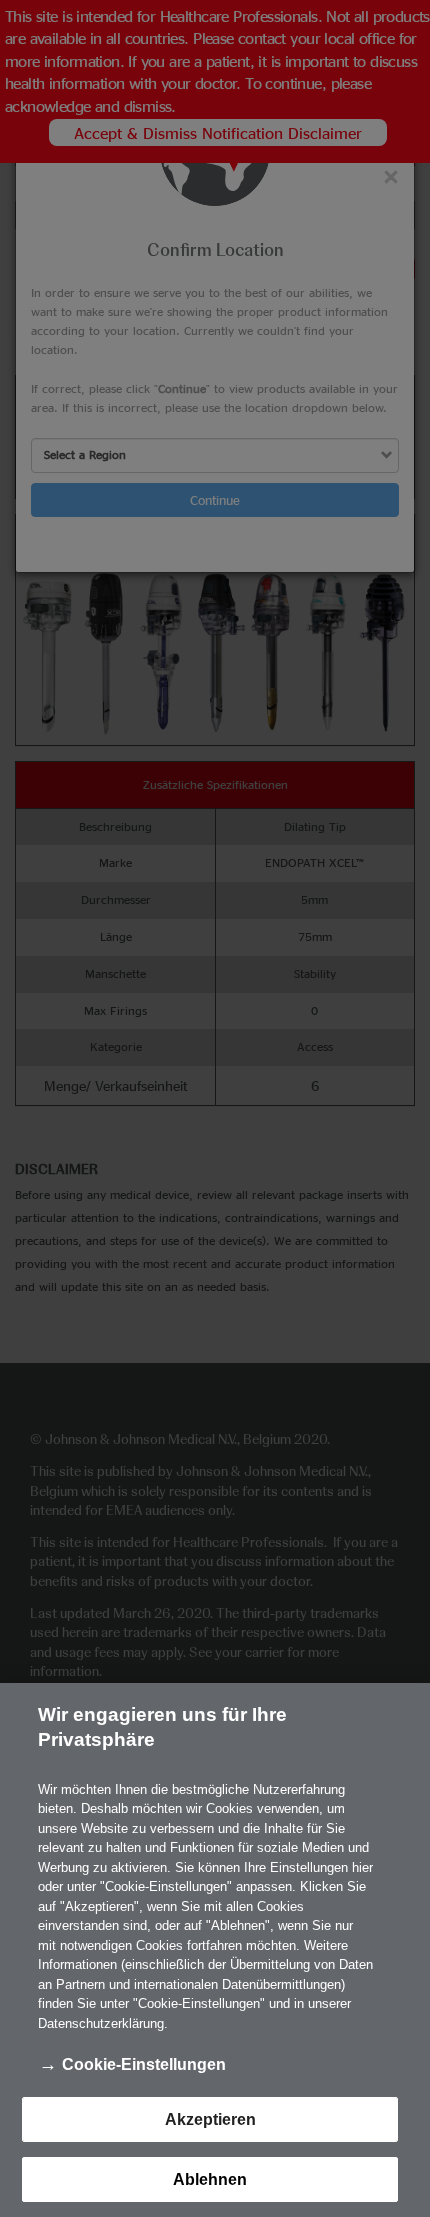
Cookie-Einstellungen (144, 2064)
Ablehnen (210, 2179)
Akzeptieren (210, 2119)
